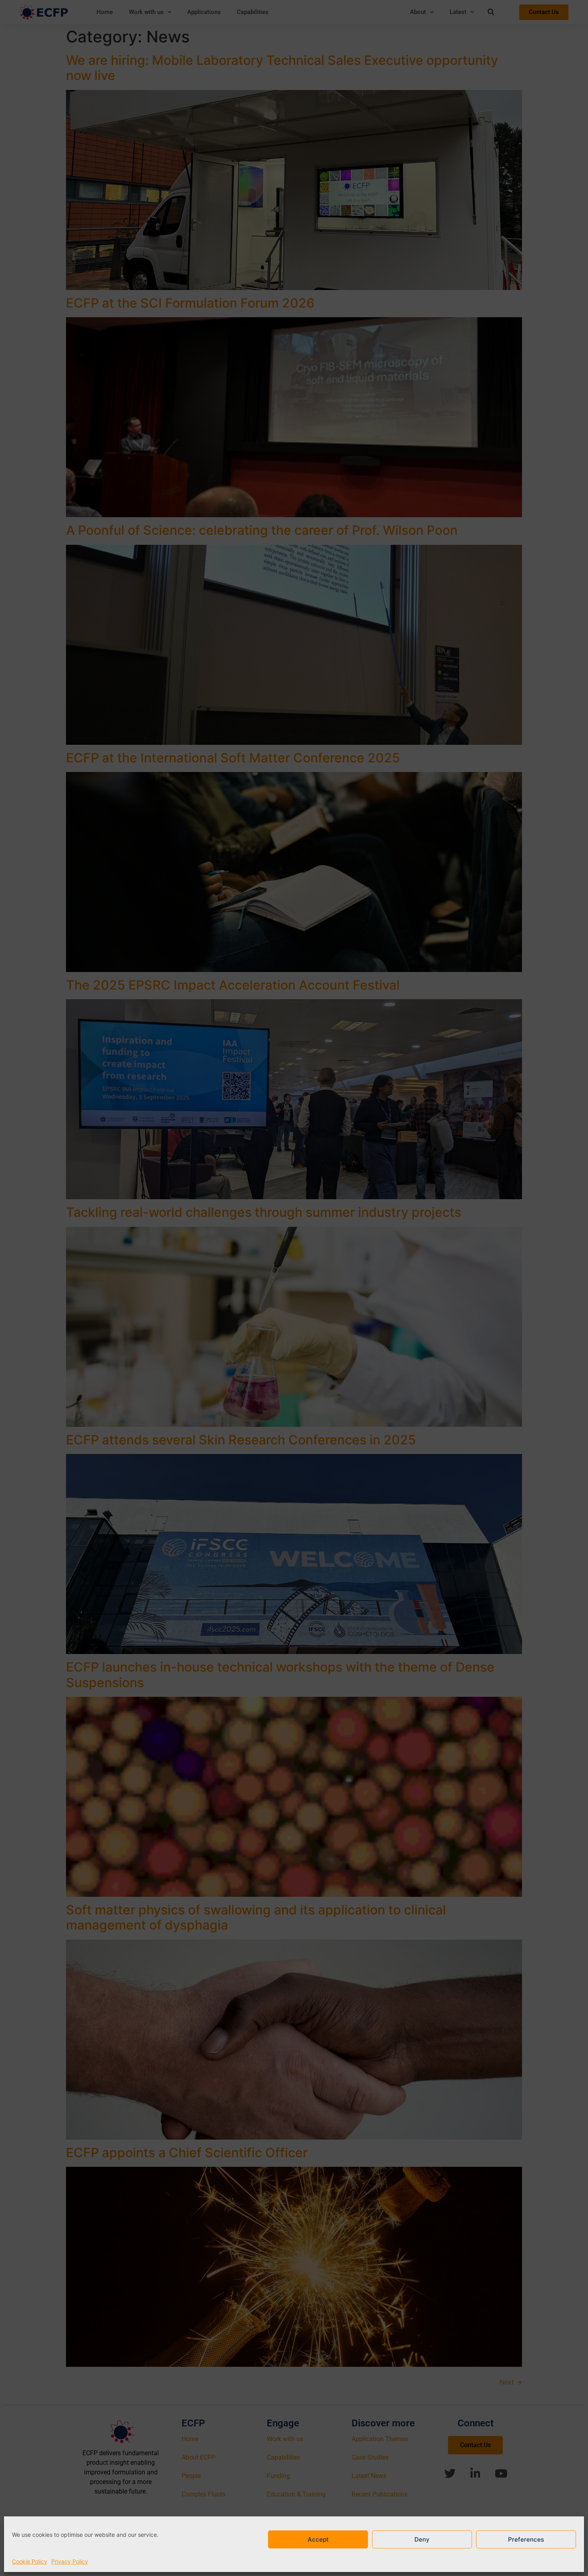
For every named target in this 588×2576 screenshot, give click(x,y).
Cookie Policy (30, 2561)
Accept (318, 2539)
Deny (422, 2539)
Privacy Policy (70, 2561)
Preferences (526, 2539)
